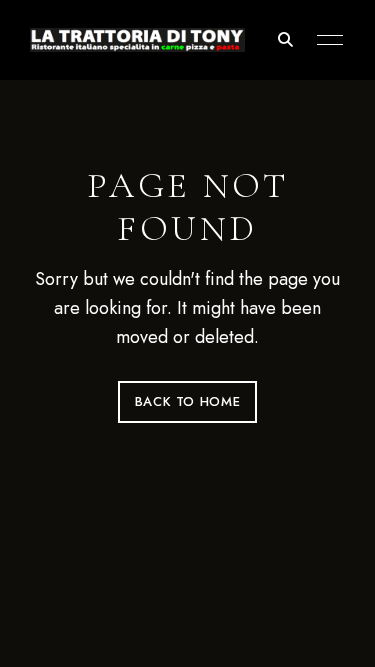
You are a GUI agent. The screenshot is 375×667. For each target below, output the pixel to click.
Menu (325, 40)
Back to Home (188, 401)
